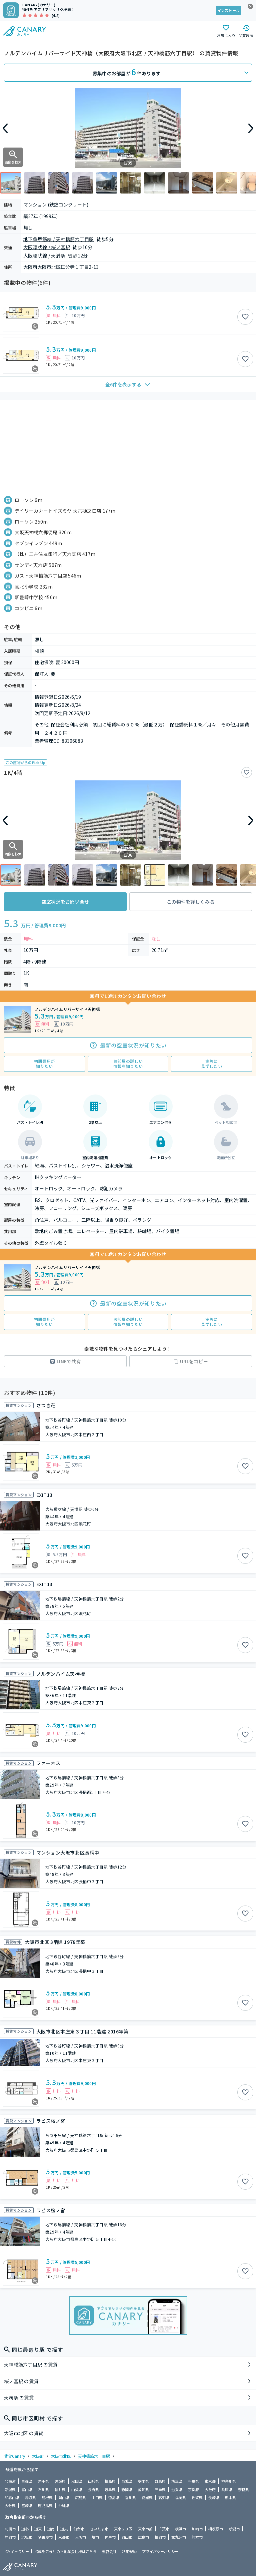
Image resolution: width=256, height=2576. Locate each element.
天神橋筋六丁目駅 (94, 2456)
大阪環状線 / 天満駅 (44, 255)
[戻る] (5, 128)
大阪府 (38, 2456)
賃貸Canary (14, 2456)
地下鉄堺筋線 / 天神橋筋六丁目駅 (59, 239)
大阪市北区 (61, 2456)
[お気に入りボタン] (245, 317)
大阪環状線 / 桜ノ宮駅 (47, 247)
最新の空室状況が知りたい (133, 1045)
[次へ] (251, 128)
